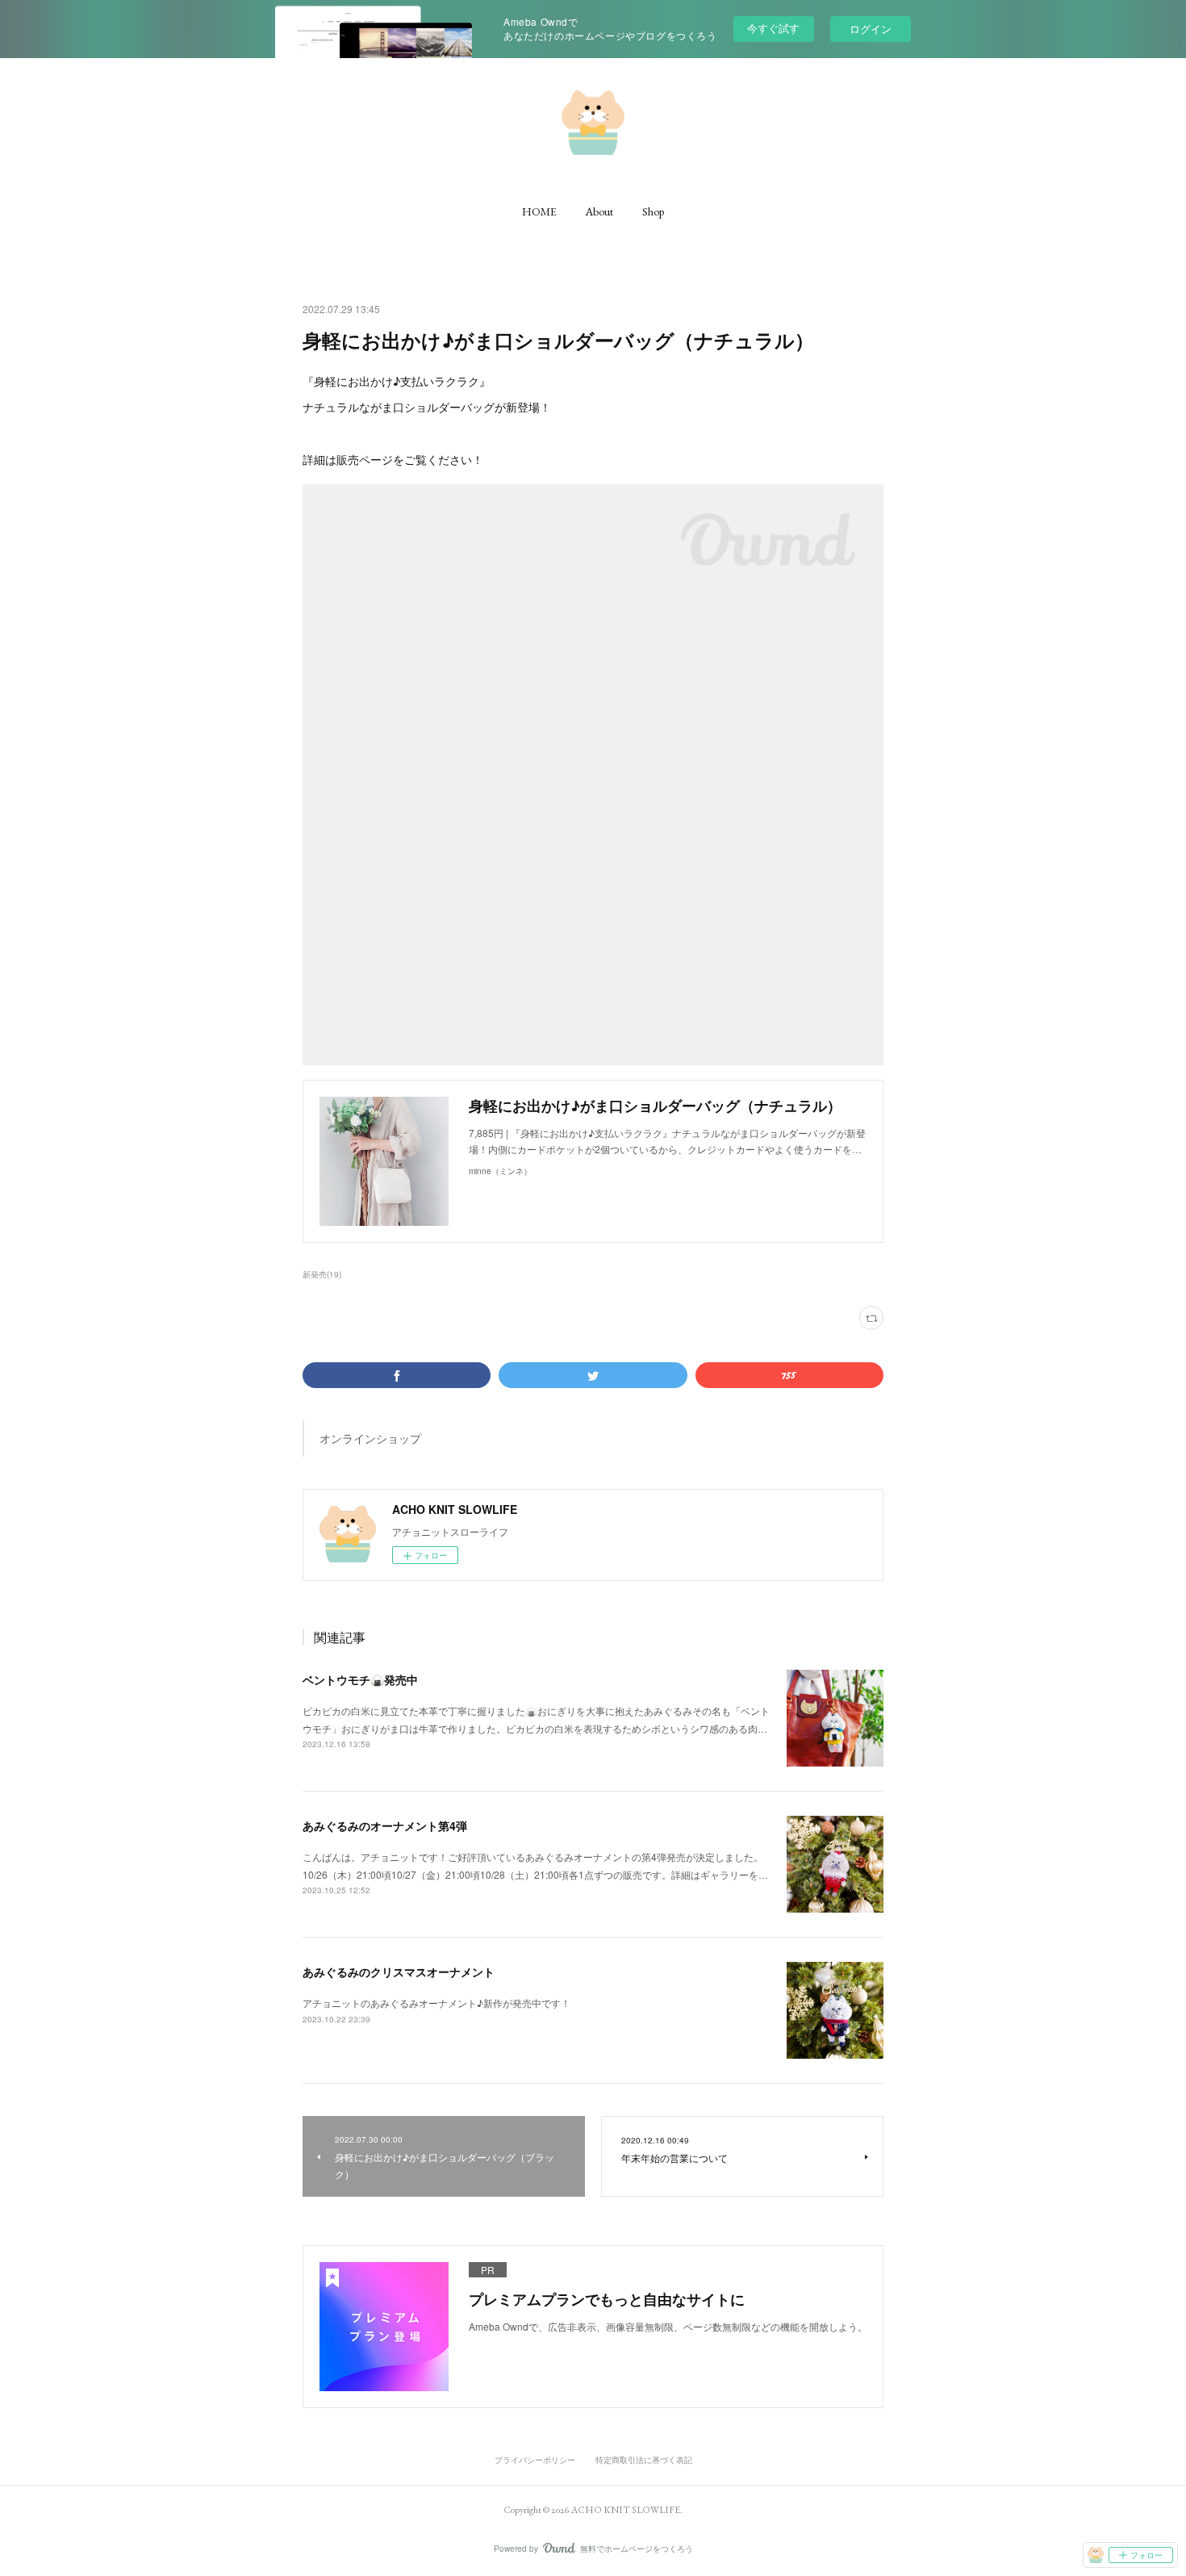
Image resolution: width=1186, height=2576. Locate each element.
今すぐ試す (773, 28)
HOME (539, 211)
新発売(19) (322, 1274)
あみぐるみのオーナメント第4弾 (385, 1825)
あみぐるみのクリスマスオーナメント (399, 1972)
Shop (653, 211)
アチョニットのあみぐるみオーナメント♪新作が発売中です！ (436, 2003)
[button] (539, 211)
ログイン (871, 29)
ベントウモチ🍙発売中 (360, 1679)
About (599, 211)
